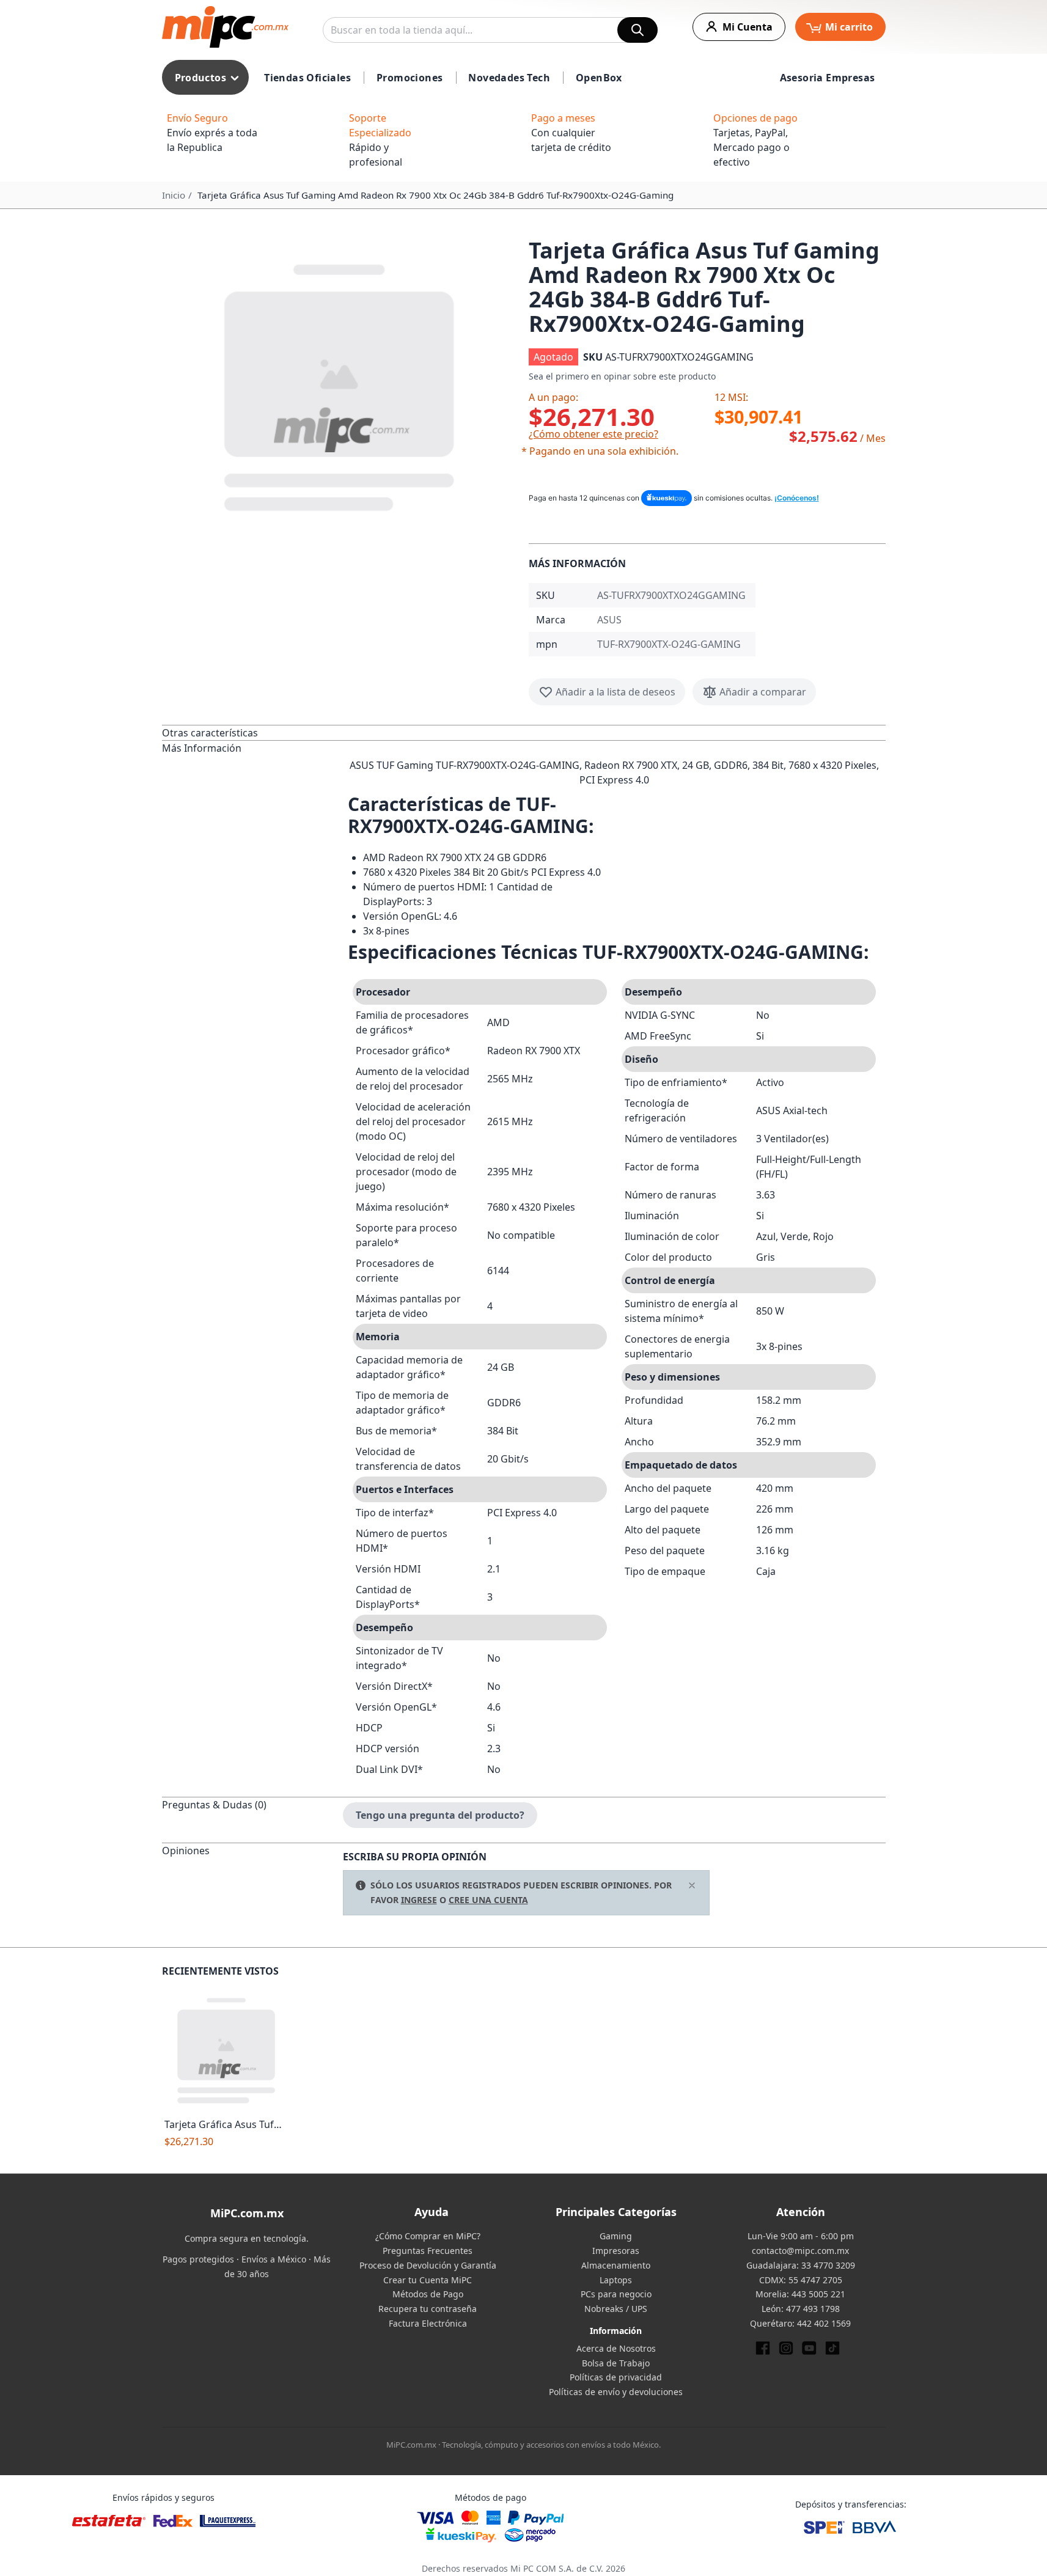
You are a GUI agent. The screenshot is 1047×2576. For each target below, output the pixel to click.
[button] (340, 385)
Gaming (616, 2236)
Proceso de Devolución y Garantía (428, 2265)
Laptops (616, 2280)
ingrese (419, 1900)
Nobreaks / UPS (616, 2309)
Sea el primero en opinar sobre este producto (622, 376)
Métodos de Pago (428, 2294)
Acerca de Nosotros (616, 2348)
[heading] (252, 732)
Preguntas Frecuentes (428, 2251)
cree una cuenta (488, 1900)
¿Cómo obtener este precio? (593, 434)
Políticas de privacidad (616, 2377)
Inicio (174, 195)
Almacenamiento (616, 2265)
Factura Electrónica (428, 2323)
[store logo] (225, 27)
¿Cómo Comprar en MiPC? (428, 2236)
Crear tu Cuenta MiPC (428, 2280)
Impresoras (616, 2251)
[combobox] (490, 30)
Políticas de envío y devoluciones (616, 2392)
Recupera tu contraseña (428, 2309)
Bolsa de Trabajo (616, 2363)
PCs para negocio (616, 2294)
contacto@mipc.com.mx (800, 2251)
